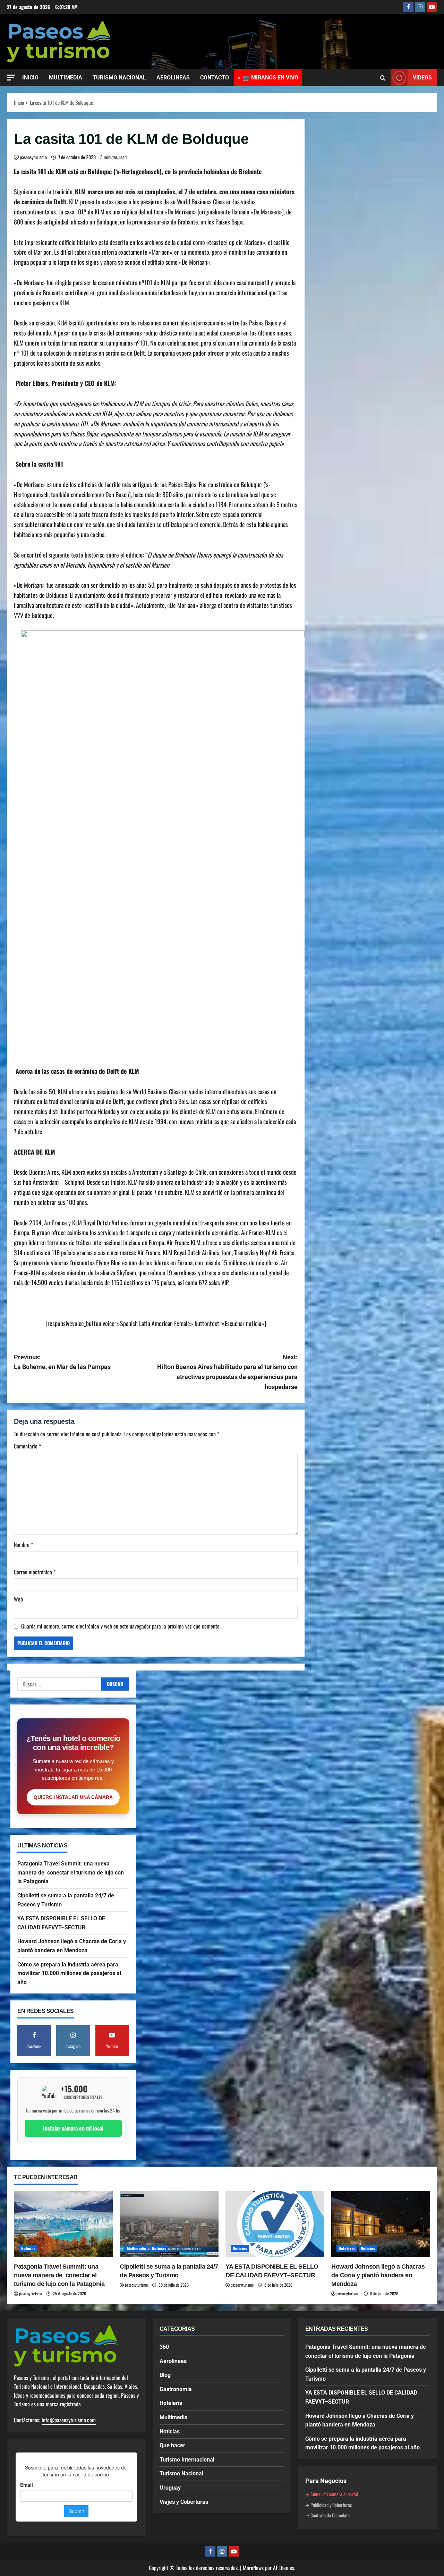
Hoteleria (347, 2248)
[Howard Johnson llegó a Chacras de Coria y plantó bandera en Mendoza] (381, 2224)
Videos (422, 78)
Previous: (62, 1362)
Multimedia (136, 2248)
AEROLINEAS (173, 78)
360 (164, 2347)
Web (18, 1599)
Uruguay (170, 2488)
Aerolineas (173, 2361)
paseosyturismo (33, 157)
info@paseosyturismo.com (69, 2420)
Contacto (215, 78)
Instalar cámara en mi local (73, 2128)
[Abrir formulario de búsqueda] (383, 78)
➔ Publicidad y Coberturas (328, 2505)
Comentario (27, 1446)
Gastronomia (176, 2389)
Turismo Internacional (187, 2460)
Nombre (23, 1545)
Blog (165, 2375)
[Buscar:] (59, 1684)
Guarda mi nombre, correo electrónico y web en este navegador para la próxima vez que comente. (121, 1626)
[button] (11, 78)
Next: (227, 1372)
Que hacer (172, 2445)
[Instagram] (420, 7)
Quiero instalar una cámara (73, 1797)
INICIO (30, 78)
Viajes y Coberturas (184, 2502)
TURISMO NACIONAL (119, 78)
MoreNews (253, 2568)
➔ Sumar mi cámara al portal (332, 2494)
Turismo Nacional (181, 2473)
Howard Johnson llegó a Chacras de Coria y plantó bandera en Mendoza (378, 2275)
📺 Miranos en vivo (271, 78)
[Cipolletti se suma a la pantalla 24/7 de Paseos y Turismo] (169, 2224)
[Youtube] (432, 7)
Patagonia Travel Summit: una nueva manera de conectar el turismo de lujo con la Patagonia (71, 1872)
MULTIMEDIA (66, 78)
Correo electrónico (35, 1572)
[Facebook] (408, 7)
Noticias (28, 2248)
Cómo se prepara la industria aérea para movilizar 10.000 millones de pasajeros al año (69, 1973)
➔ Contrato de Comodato (327, 2515)
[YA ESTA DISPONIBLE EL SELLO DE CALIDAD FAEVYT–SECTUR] (275, 2224)
